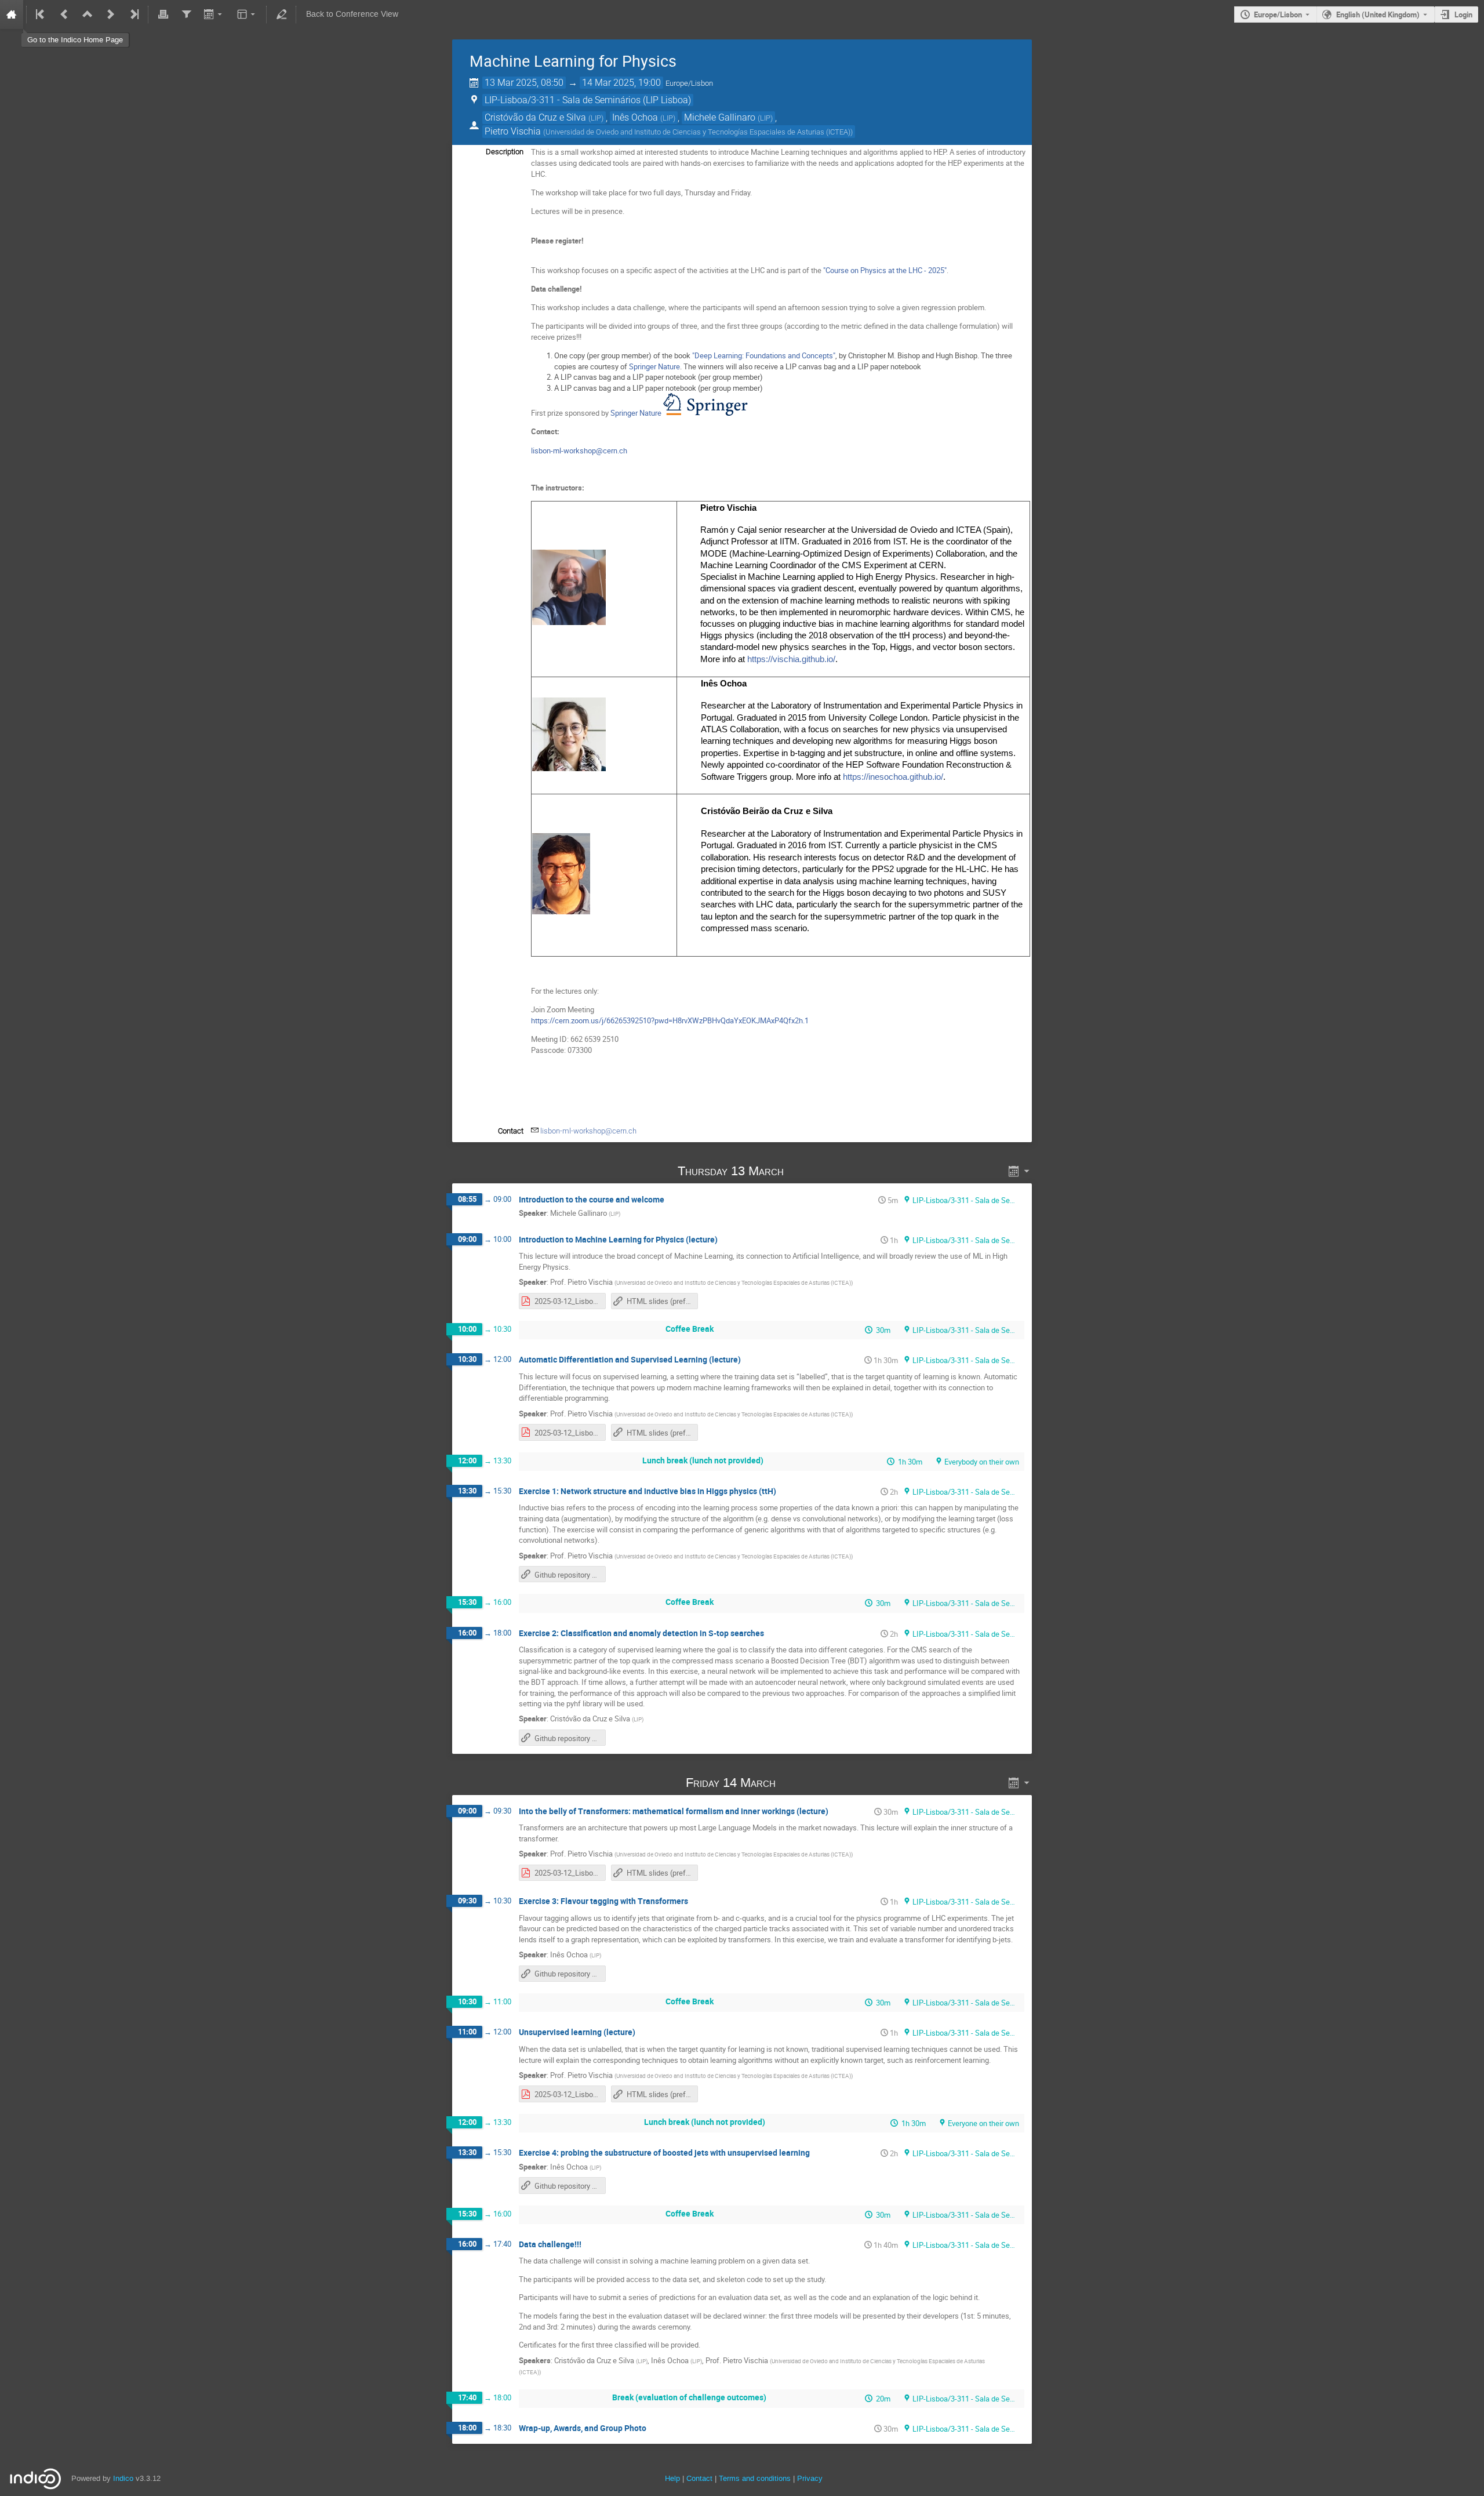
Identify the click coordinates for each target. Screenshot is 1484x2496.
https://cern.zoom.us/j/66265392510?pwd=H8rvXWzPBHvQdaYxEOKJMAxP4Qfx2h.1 (670, 1020)
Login (1463, 14)
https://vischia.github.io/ (791, 659)
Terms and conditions (755, 2478)
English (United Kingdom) (1378, 14)
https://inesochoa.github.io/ (893, 777)
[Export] (214, 14)
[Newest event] (133, 14)
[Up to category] (88, 14)
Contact (699, 2478)
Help (672, 2478)
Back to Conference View (352, 14)
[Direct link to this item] (800, 1171)
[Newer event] (111, 14)
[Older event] (64, 14)
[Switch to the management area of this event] (281, 14)
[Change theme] (247, 14)
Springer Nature (654, 366)
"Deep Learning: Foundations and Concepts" (764, 355)
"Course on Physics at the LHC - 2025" (885, 270)
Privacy (810, 2478)
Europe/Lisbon (1278, 14)
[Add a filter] (186, 14)
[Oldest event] (41, 14)
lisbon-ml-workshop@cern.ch (579, 450)
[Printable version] (163, 14)
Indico (123, 2478)
